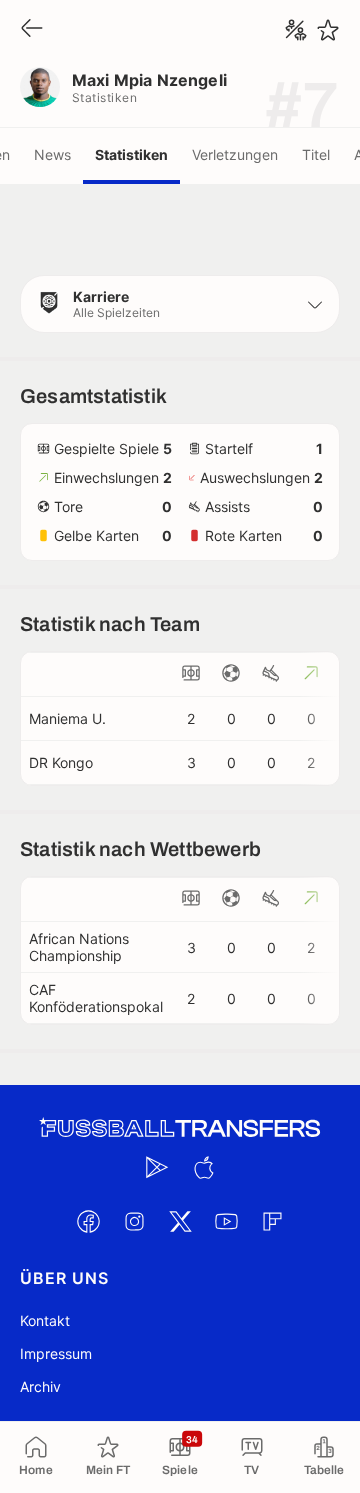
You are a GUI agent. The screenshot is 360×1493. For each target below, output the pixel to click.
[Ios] (203, 1167)
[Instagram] (134, 1221)
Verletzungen (235, 154)
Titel (316, 154)
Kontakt (45, 1320)
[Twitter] (180, 1221)
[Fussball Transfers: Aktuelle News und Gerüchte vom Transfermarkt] (180, 1128)
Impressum (56, 1353)
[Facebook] (88, 1221)
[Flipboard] (272, 1221)
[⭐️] (328, 30)
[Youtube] (226, 1221)
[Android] (157, 1167)
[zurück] (32, 29)
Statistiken (131, 154)
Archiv (40, 1386)
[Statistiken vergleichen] (296, 30)
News (52, 154)
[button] (180, 304)
